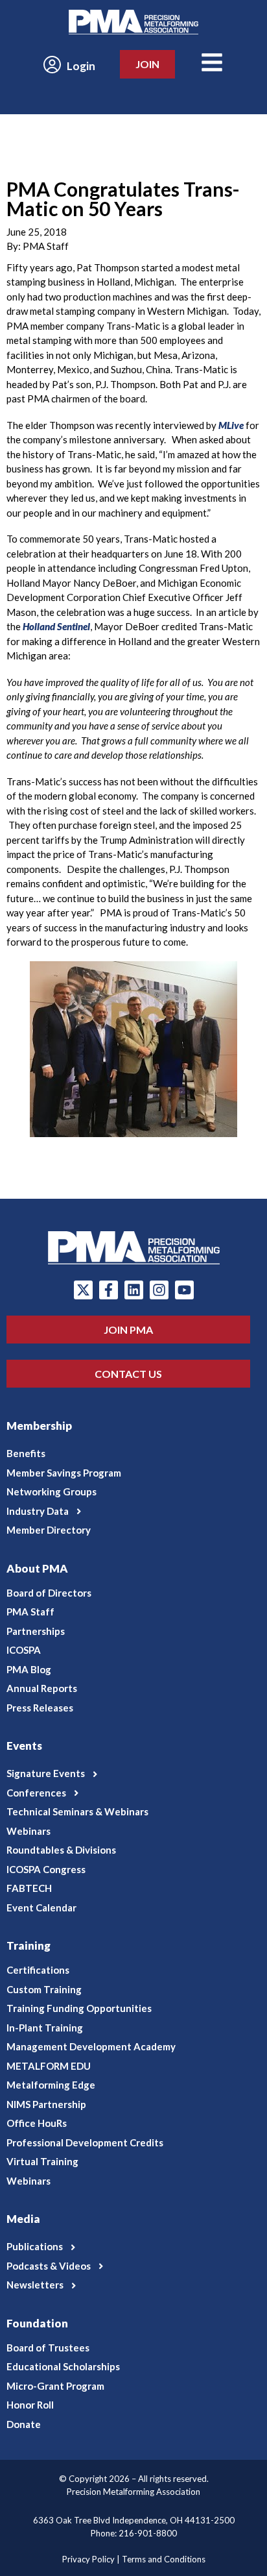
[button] (133, 1512)
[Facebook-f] (109, 1290)
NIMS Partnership (46, 2104)
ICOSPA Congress (46, 1869)
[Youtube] (184, 1290)
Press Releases (40, 1708)
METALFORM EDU (49, 2066)
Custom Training (44, 1989)
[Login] (52, 65)
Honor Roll (30, 2405)
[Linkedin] (134, 1290)
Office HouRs (37, 2123)
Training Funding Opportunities (79, 2008)
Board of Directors (49, 1593)
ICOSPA (24, 1650)
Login (81, 66)
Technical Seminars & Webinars (77, 1811)
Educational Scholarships (63, 2366)
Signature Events (46, 1773)
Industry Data (38, 1511)
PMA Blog (29, 1669)
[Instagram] (159, 1290)
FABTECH (29, 1888)
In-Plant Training (45, 2028)
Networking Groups (52, 1491)
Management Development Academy (91, 2046)
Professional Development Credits (85, 2142)
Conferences (36, 1793)
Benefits (26, 1453)
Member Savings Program (64, 1473)
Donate (24, 2424)
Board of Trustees (48, 2348)
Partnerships (36, 1631)
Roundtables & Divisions (61, 1850)
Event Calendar (41, 1907)
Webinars (29, 1831)
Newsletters (35, 2285)
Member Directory (49, 1530)
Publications (35, 2246)
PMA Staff (30, 1612)
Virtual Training (42, 2161)
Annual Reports (42, 1688)
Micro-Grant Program (55, 2386)
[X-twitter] (83, 1290)
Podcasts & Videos (49, 2266)
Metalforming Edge (51, 2085)
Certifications (38, 1970)
